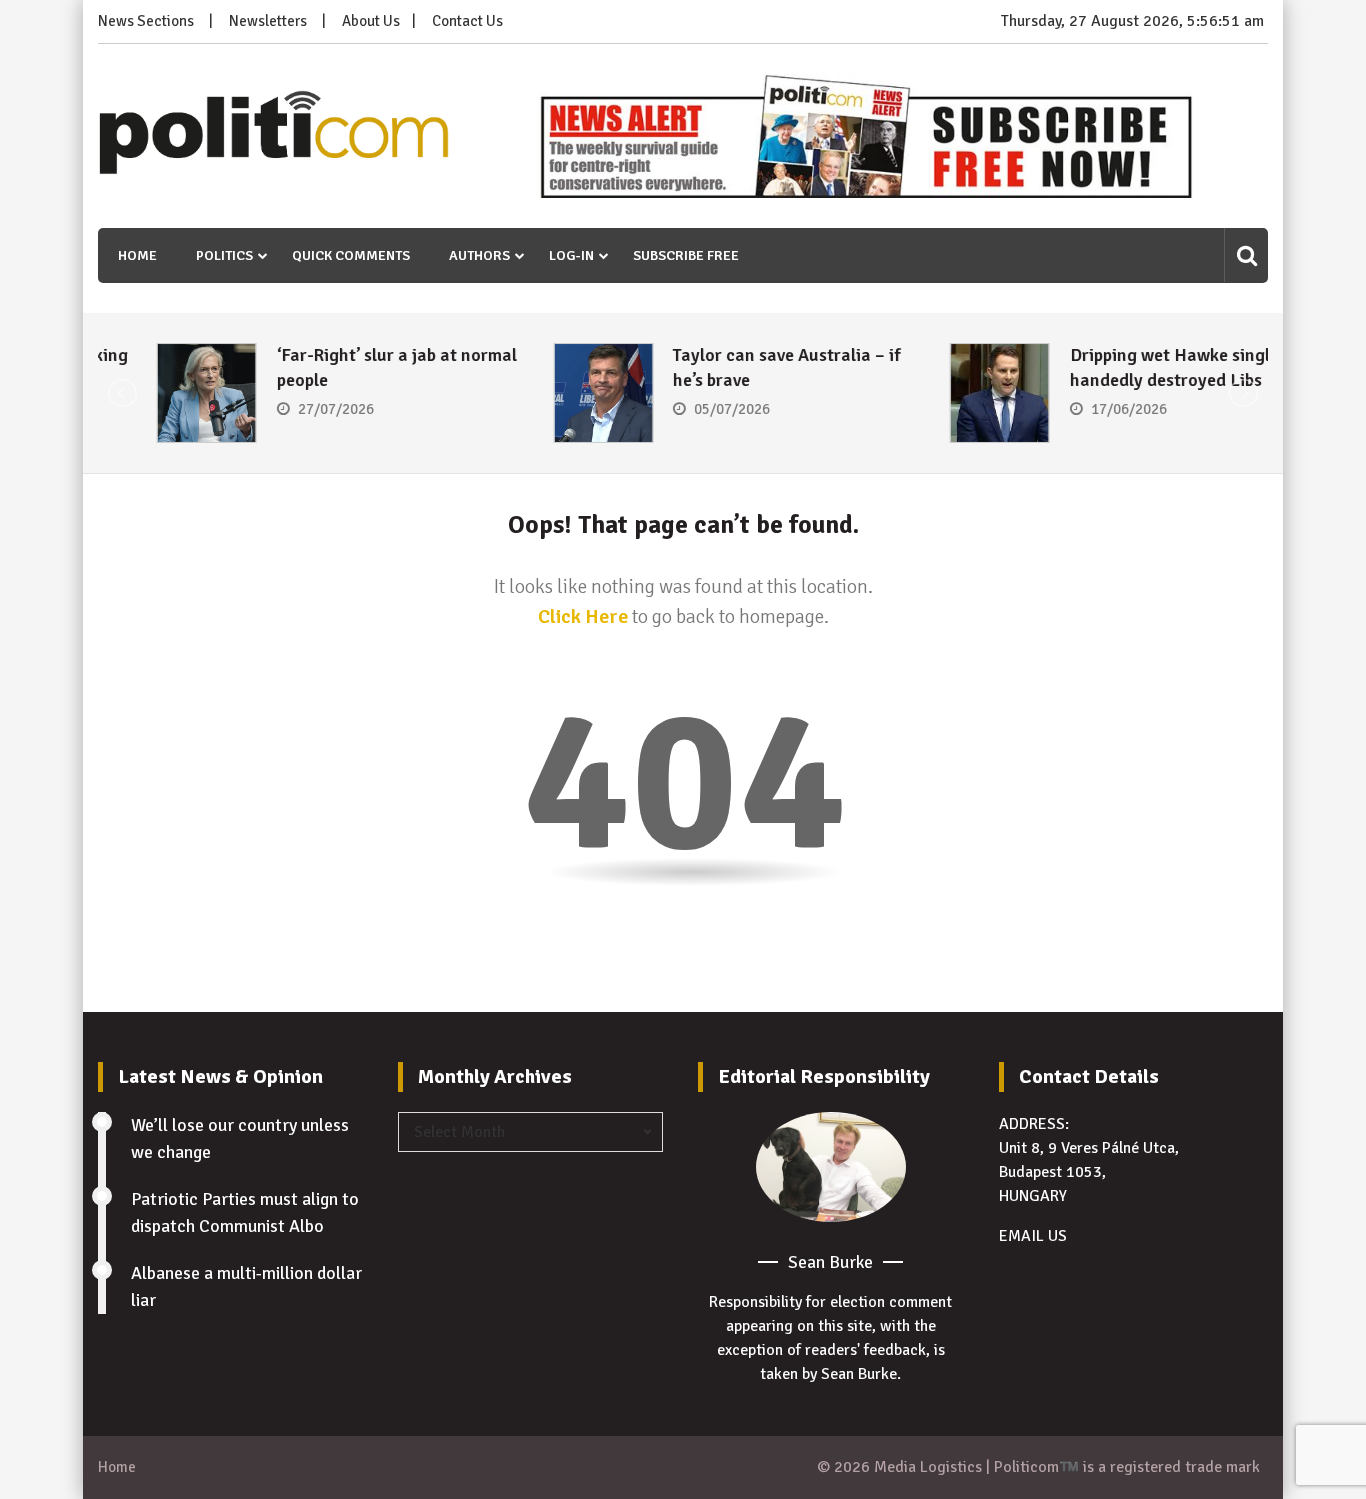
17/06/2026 (1070, 409)
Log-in (571, 255)
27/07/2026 (277, 409)
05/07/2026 (674, 409)
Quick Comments (351, 255)
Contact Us (467, 21)
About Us (371, 21)
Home (137, 255)
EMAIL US (1033, 1236)
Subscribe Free (686, 255)
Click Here (583, 616)
